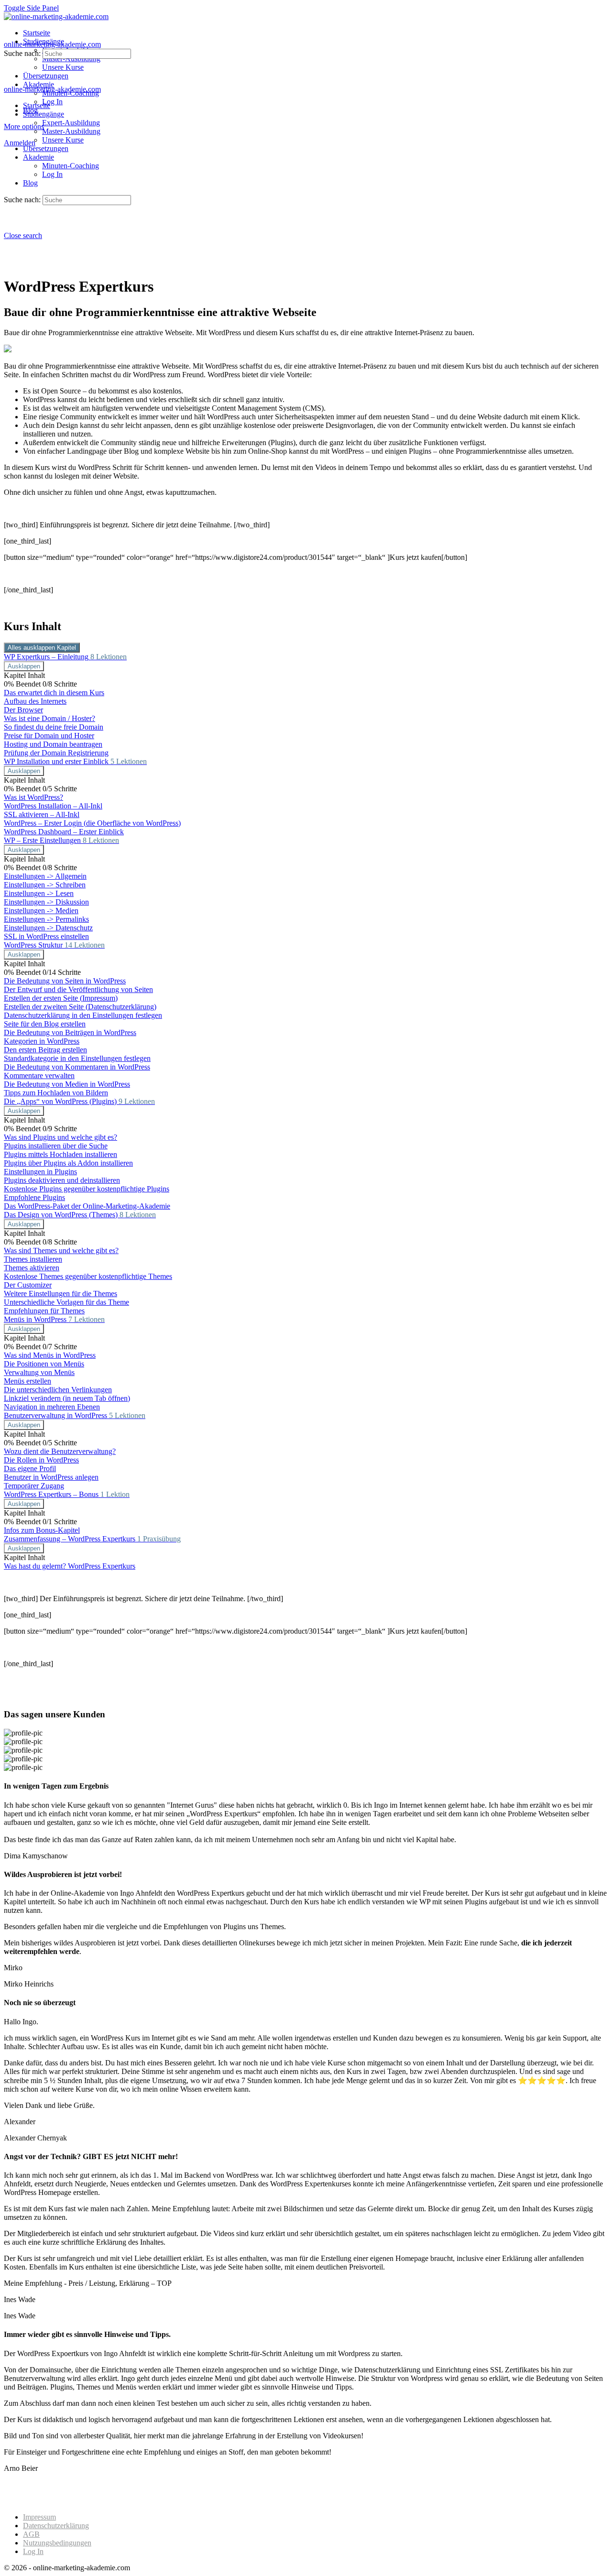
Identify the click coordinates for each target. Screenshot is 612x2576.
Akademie (38, 157)
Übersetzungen (46, 148)
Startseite (37, 105)
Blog (30, 183)
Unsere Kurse (63, 140)
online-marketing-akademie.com (52, 44)
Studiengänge (44, 114)
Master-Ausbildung (71, 131)
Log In (52, 174)
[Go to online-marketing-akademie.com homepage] (56, 16)
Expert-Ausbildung (71, 123)
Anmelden (20, 143)
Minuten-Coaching (71, 166)
